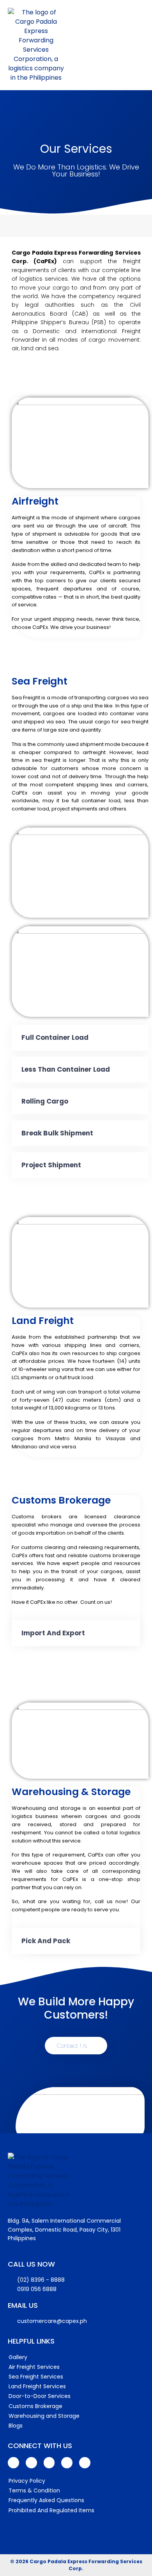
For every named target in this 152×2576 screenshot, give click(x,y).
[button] (80, 1038)
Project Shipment (51, 1165)
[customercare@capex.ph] (12, 2321)
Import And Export (53, 1633)
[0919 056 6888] (12, 2290)
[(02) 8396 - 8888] (12, 2280)
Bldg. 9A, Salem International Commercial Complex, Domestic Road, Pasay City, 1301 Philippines (64, 2229)
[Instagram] (67, 2463)
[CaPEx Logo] (36, 45)
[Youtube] (31, 2463)
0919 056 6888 (37, 2289)
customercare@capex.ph (52, 2321)
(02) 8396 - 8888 (41, 2280)
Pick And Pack (46, 1941)
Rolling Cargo (45, 1101)
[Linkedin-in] (49, 2463)
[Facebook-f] (13, 2463)
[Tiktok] (85, 2463)
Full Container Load (55, 1037)
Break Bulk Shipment (57, 1133)
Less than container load (66, 1069)
